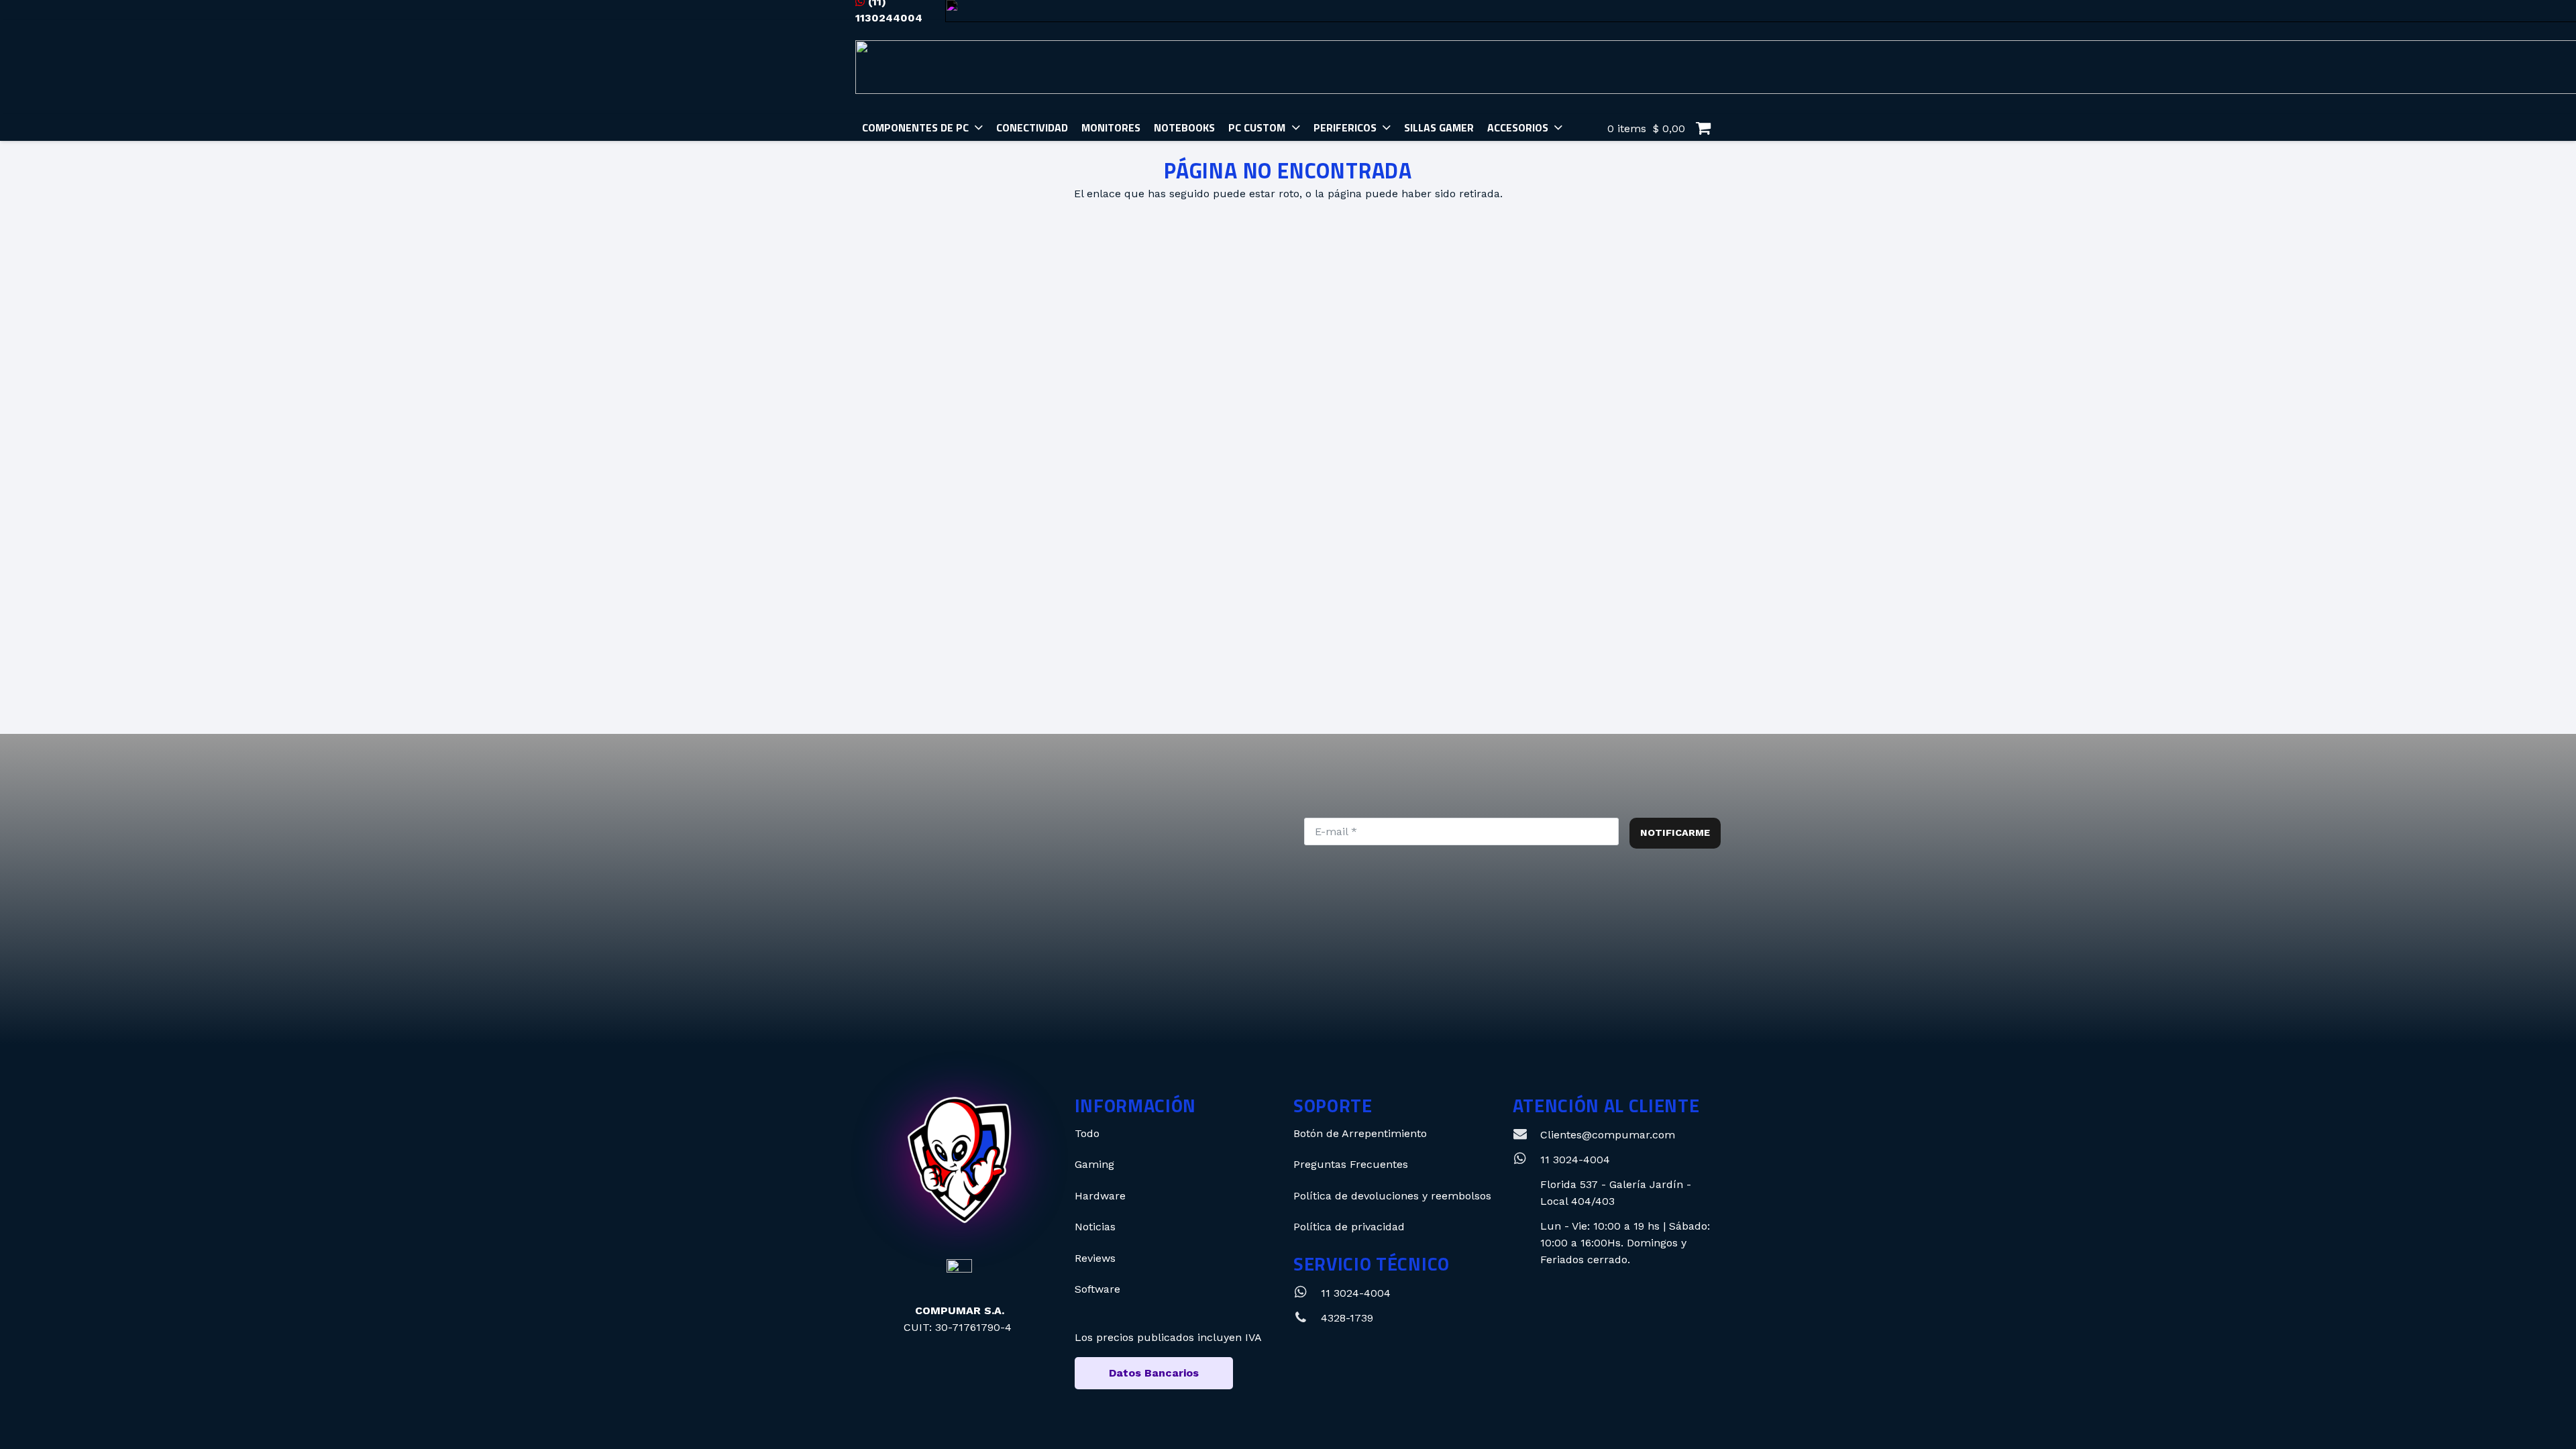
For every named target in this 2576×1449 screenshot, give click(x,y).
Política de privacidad (1349, 1227)
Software (1097, 1289)
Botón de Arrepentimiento (1360, 1133)
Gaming (1094, 1164)
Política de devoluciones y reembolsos (1392, 1196)
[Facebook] (1305, 986)
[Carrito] (1703, 128)
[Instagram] (1215, 986)
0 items (1645, 128)
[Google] (1396, 986)
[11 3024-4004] (1307, 1293)
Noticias (1095, 1227)
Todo (1087, 1133)
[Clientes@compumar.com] (1526, 1135)
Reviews (1095, 1258)
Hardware (1100, 1196)
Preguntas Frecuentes (1351, 1164)
